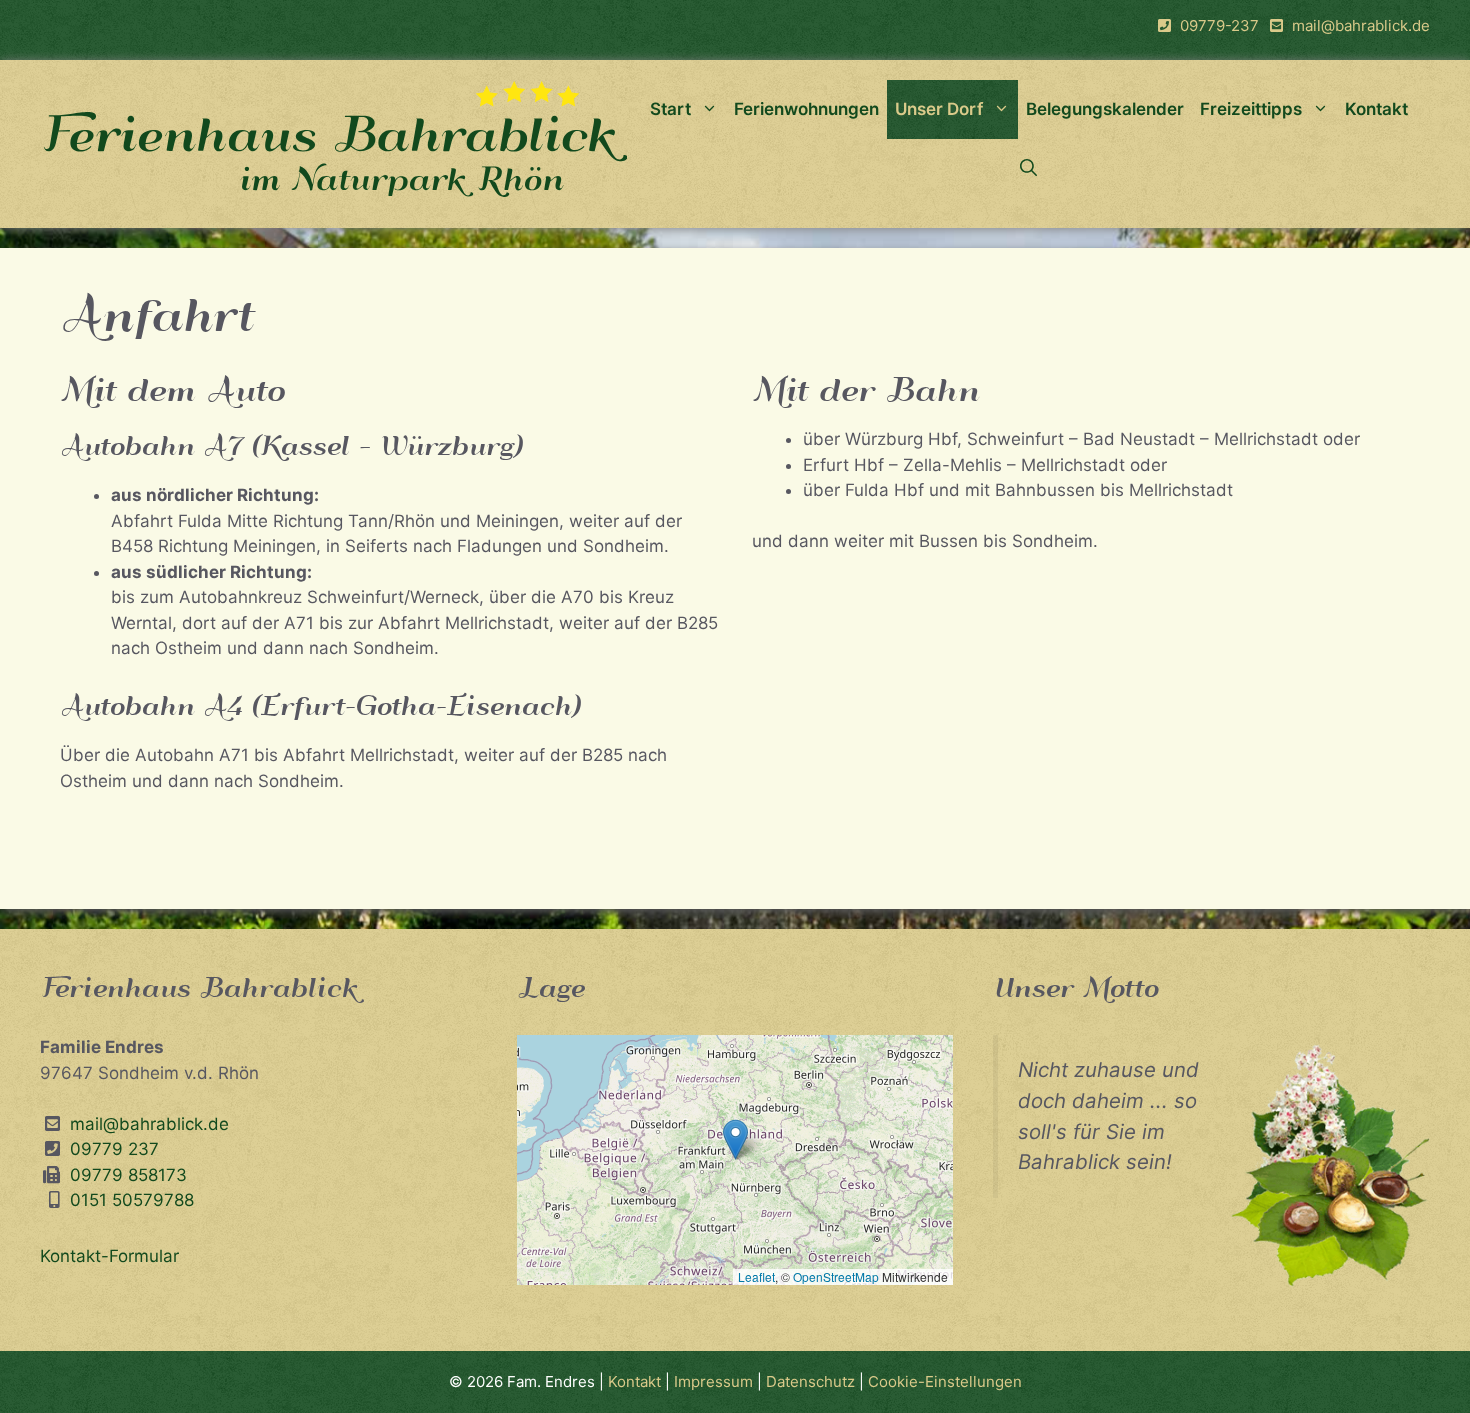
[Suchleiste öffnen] (1028, 168)
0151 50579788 (132, 1200)
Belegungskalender (1105, 109)
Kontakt (1376, 109)
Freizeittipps (1251, 109)
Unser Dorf (939, 109)
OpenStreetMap (836, 1276)
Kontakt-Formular (109, 1256)
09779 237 (112, 1149)
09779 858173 (126, 1175)
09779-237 (1219, 25)
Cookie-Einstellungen (945, 1381)
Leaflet (756, 1276)
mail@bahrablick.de (1361, 25)
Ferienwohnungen (806, 109)
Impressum (715, 1381)
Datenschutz (810, 1381)
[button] (735, 1139)
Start (670, 109)
